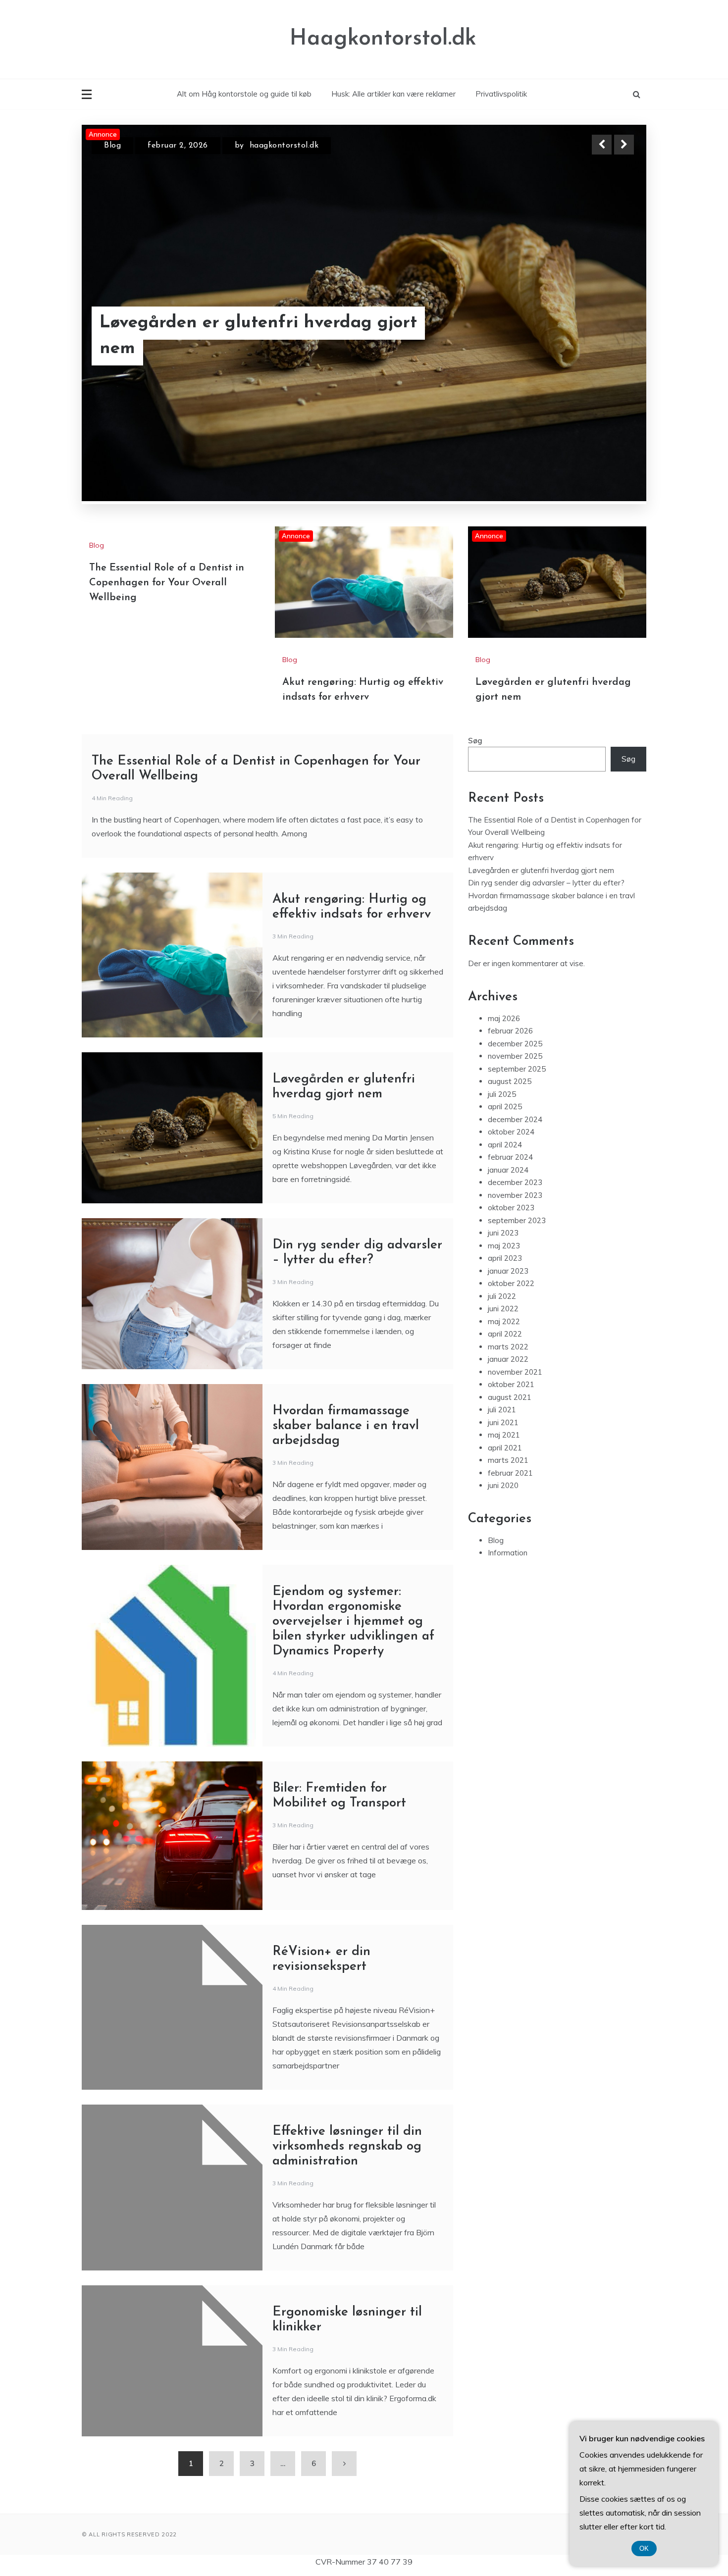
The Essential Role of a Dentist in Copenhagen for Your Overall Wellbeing (167, 583)
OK (644, 2549)
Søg (475, 741)
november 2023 (515, 1195)
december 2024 (515, 1119)
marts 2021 (508, 1460)
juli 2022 (502, 1296)
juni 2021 (503, 1422)
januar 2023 (508, 1271)
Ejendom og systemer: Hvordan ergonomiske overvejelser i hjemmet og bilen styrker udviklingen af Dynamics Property (353, 1622)
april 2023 (505, 1258)
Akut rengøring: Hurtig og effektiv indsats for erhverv (241, 336)
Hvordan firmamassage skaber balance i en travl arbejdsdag (346, 1426)
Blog (112, 146)
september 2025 (517, 1069)
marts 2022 (508, 1347)
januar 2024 (508, 1170)
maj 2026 (504, 1018)
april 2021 (505, 1448)
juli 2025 (502, 1094)
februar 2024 (510, 1157)
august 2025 (510, 1081)
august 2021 (510, 1397)
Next (624, 145)
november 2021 (515, 1372)
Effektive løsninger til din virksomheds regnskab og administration (347, 2146)
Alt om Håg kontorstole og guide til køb (244, 94)
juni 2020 (503, 1485)
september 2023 (517, 1220)
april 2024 (505, 1145)
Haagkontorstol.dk (383, 39)
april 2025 (505, 1107)
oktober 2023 (511, 1208)
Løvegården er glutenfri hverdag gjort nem (541, 870)
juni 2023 (503, 1233)
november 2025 (515, 1056)
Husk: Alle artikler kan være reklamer (393, 94)
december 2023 (515, 1182)
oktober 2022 (511, 1283)
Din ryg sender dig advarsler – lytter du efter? (546, 883)
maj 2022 (504, 1321)
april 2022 (505, 1334)
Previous (602, 145)
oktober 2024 (511, 1132)
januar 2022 (508, 1359)
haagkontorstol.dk (289, 146)
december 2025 (515, 1044)
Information (508, 1553)
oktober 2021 (511, 1384)
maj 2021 (504, 1435)
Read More (606, 336)
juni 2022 (503, 1309)
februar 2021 (510, 1473)
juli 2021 (502, 1410)
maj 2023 (504, 1246)
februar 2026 (510, 1031)
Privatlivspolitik (501, 94)
